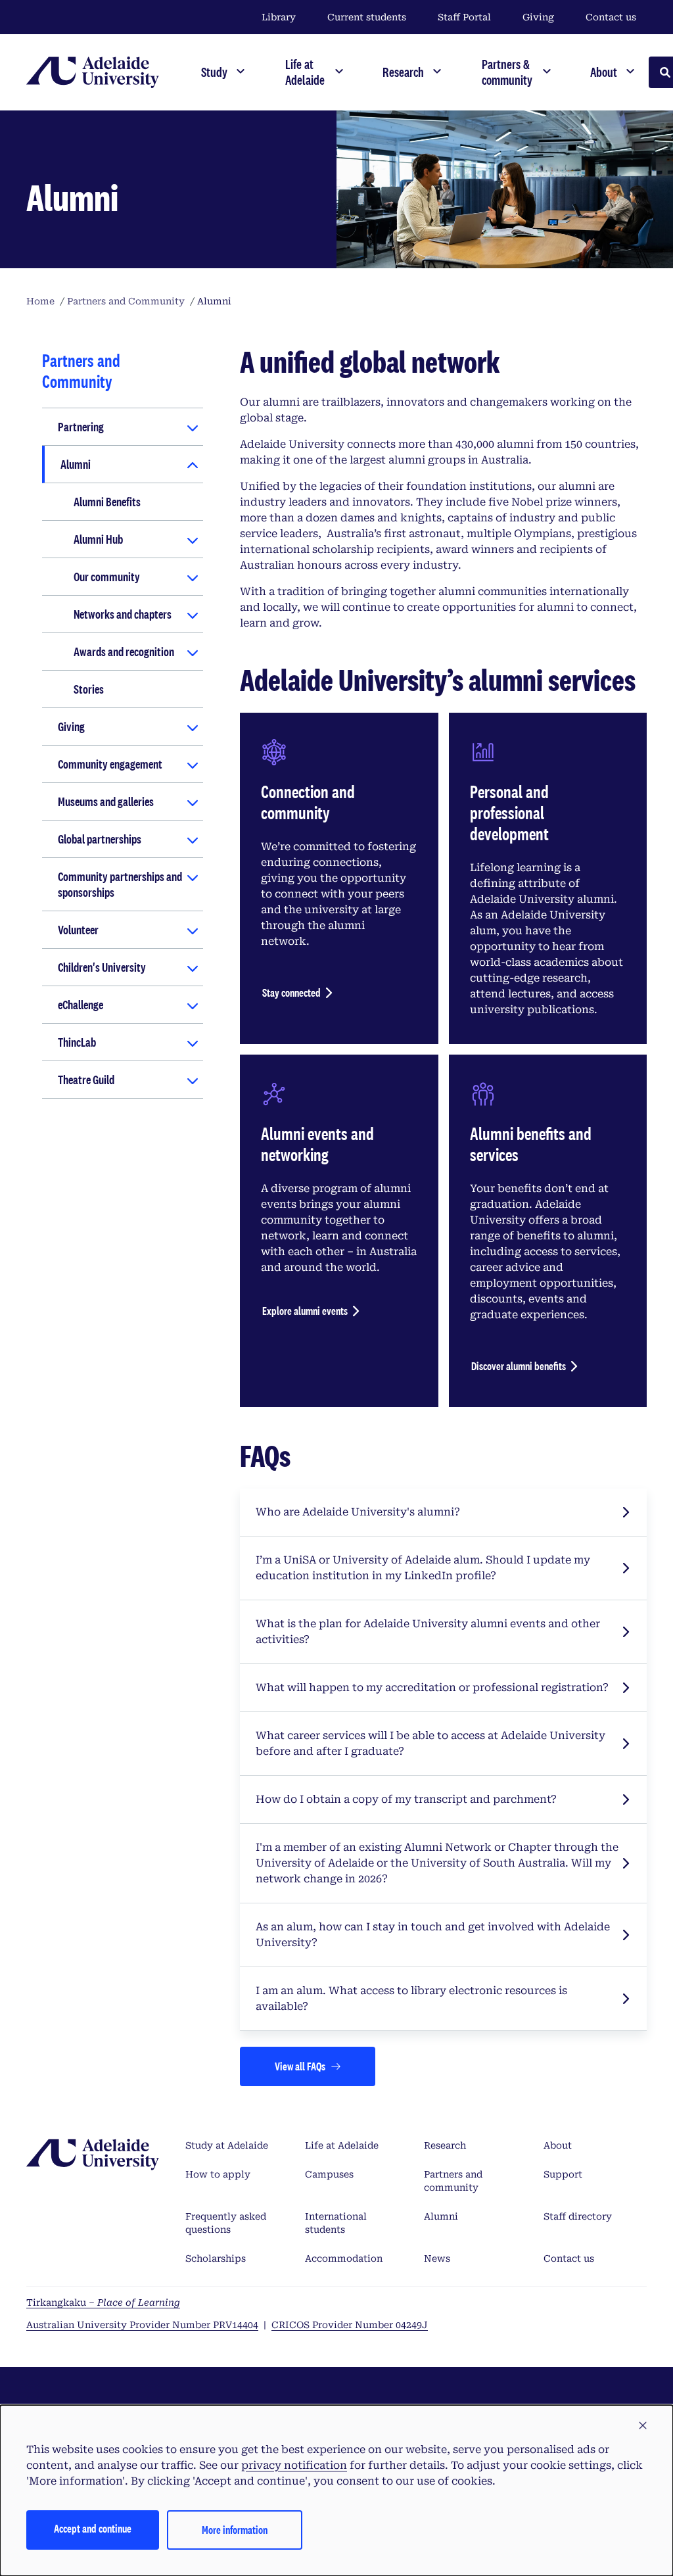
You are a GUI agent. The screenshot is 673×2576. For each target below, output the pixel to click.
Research (445, 2145)
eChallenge (81, 1005)
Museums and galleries (106, 801)
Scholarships (216, 2258)
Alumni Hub (98, 539)
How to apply (218, 2174)
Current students (367, 17)
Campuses (329, 2174)
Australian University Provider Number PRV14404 (142, 2325)
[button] (643, 2426)
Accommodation (344, 2258)
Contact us (611, 17)
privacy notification (294, 2465)
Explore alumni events (305, 1311)
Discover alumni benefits (519, 1366)
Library (279, 17)
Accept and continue (93, 2528)
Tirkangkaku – (103, 2302)
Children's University (102, 967)
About (558, 2145)
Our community (107, 577)
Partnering (81, 427)
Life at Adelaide (342, 2145)
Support (563, 2174)
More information (235, 2530)
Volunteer (78, 930)
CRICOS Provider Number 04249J (350, 2325)
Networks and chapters (123, 614)
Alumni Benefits (107, 502)
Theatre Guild (86, 1080)
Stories (89, 689)
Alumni (76, 464)
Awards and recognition (124, 652)
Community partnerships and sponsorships (120, 884)
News (437, 2258)
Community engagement (110, 764)
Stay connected (291, 992)
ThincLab (77, 1042)
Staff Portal (464, 17)
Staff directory (578, 2216)
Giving (538, 17)
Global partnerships (100, 839)
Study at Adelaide (227, 2145)
